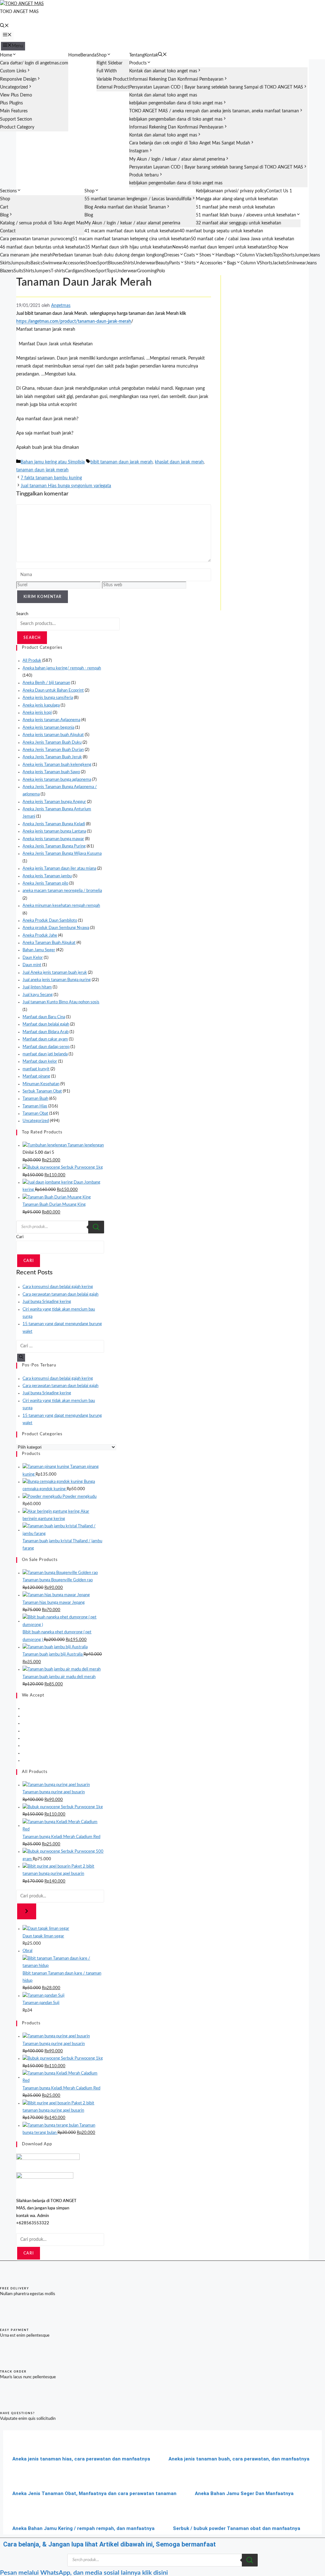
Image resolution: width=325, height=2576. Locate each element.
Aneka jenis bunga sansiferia (48, 698)
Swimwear (53, 263)
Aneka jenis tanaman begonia (48, 728)
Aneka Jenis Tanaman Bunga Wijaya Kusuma (62, 854)
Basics (36, 263)
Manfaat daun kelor (40, 1062)
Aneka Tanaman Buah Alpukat (49, 943)
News (178, 247)
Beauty (162, 263)
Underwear (145, 263)
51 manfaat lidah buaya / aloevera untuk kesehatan (246, 215)
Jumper (302, 255)
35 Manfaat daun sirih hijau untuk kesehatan (129, 247)
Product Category (17, 127)
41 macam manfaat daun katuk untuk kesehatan (132, 231)
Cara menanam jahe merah (26, 255)
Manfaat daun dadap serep (46, 1047)
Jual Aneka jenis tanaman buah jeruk (55, 973)
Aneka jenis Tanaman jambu (47, 876)
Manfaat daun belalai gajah (46, 1024)
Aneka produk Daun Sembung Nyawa (56, 928)
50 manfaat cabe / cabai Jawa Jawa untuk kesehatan (242, 239)
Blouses (115, 263)
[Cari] (21, 1358)
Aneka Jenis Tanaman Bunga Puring (54, 846)
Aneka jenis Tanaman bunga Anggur (54, 802)
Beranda (88, 55)
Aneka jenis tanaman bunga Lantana (54, 831)
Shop (102, 55)
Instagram (139, 151)
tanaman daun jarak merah (42, 470)
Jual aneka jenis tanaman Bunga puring (57, 980)
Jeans (315, 255)
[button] (4, 26)
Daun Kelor (33, 958)
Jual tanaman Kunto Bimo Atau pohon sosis (61, 1002)
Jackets (266, 255)
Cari (20, 1237)
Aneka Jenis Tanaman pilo (45, 883)
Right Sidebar (109, 63)
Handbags (225, 255)
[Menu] (7, 36)
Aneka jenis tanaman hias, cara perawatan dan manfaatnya (81, 2459)
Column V (249, 255)
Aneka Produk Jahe (40, 936)
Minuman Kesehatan (41, 1084)
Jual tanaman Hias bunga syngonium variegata (66, 486)
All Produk (32, 661)
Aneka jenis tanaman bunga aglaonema (57, 780)
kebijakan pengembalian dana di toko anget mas (176, 103)
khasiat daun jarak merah (179, 462)
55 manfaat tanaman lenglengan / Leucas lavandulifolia (138, 199)
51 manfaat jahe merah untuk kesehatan (235, 207)
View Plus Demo (16, 95)
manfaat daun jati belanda (45, 1054)
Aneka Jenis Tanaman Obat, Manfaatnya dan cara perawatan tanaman (94, 2493)
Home (6, 55)
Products (138, 63)
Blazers (7, 271)
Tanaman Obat (35, 1114)
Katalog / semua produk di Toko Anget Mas (42, 223)
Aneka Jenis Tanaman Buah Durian (53, 750)
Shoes (205, 255)
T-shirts (58, 271)
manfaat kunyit (36, 1069)
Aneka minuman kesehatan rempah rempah (61, 906)
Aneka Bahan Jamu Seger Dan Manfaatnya (244, 2493)
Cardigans (75, 271)
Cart (4, 207)
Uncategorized (14, 87)
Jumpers (43, 271)
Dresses (172, 255)
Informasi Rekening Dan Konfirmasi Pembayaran (176, 79)
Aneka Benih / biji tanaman (46, 683)
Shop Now (278, 247)
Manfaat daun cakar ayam (45, 1039)
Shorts (288, 255)
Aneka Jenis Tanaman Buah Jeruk (52, 757)
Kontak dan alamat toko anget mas (163, 71)
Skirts (5, 263)
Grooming (147, 271)
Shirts (128, 263)
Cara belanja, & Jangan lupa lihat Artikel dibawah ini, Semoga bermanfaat (109, 2544)
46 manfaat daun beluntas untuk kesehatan (43, 247)
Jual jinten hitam (37, 987)
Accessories (74, 263)
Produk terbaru (144, 175)
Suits (18, 271)
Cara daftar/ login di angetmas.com (34, 63)
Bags (232, 263)
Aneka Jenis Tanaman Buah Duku (52, 743)
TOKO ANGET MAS (19, 12)
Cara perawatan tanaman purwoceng (36, 239)
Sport (103, 263)
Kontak (151, 55)
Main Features (14, 111)
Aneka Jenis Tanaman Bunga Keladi (54, 824)
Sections (8, 191)
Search (22, 614)
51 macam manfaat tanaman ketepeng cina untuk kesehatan (132, 239)
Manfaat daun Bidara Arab (46, 1032)
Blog (4, 215)
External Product (113, 87)
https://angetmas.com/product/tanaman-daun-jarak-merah (74, 322)
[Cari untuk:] (60, 1346)
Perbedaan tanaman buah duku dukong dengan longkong (108, 255)
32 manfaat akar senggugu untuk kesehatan (239, 223)
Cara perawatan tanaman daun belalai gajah (60, 1295)
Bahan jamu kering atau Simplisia (53, 462)
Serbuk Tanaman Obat (42, 1091)
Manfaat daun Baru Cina (44, 1017)
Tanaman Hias (35, 1106)
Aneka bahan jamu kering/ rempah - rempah (62, 668)
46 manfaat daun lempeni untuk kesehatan (225, 247)
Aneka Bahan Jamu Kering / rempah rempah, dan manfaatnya (83, 2528)
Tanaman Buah (35, 1099)
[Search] (96, 1227)
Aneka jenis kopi (37, 713)
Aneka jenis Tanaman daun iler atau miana (59, 869)
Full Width (107, 71)
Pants (175, 263)
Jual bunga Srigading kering (47, 1302)
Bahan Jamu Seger (39, 950)
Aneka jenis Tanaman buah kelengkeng (57, 765)
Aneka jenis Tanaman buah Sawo (51, 772)
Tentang (137, 55)
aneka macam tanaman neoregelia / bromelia (62, 891)
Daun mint (32, 965)
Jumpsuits (21, 263)
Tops (277, 255)
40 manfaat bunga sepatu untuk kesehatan (221, 231)
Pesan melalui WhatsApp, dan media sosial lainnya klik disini (84, 2573)
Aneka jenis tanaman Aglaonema (51, 720)
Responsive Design (18, 79)
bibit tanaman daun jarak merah (122, 462)
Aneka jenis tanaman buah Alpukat (53, 735)
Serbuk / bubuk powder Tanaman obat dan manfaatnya (237, 2528)
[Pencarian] (27, 1911)
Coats (189, 255)
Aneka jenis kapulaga (41, 705)
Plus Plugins (11, 103)
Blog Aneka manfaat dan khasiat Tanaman (125, 207)
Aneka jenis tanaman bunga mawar (53, 839)
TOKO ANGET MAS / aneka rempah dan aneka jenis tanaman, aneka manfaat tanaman (214, 111)
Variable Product (113, 79)
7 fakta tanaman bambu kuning (51, 478)
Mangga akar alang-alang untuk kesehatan (237, 199)
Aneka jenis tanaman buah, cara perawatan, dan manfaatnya (239, 2459)
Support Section (16, 119)
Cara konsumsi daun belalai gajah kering (58, 1287)
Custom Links (13, 71)
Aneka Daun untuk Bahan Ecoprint (53, 690)
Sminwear (296, 263)
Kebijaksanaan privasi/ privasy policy (231, 191)
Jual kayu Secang (38, 995)
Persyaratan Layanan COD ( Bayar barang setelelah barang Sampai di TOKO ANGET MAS (216, 87)
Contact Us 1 (279, 191)
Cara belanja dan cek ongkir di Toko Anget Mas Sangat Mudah (190, 143)
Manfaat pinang (36, 1076)
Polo (161, 271)
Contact (8, 231)
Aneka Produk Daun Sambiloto (50, 921)
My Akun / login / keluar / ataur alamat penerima (177, 159)
